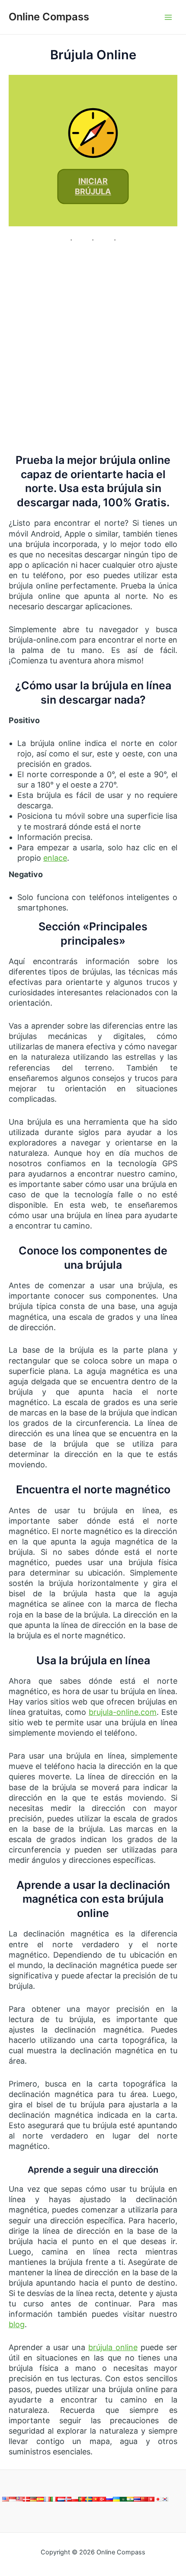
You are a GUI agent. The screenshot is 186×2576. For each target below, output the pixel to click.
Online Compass (49, 17)
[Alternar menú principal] (168, 17)
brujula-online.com (123, 1712)
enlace (55, 858)
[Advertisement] (93, 348)
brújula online (113, 2347)
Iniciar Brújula (93, 187)
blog (17, 2324)
